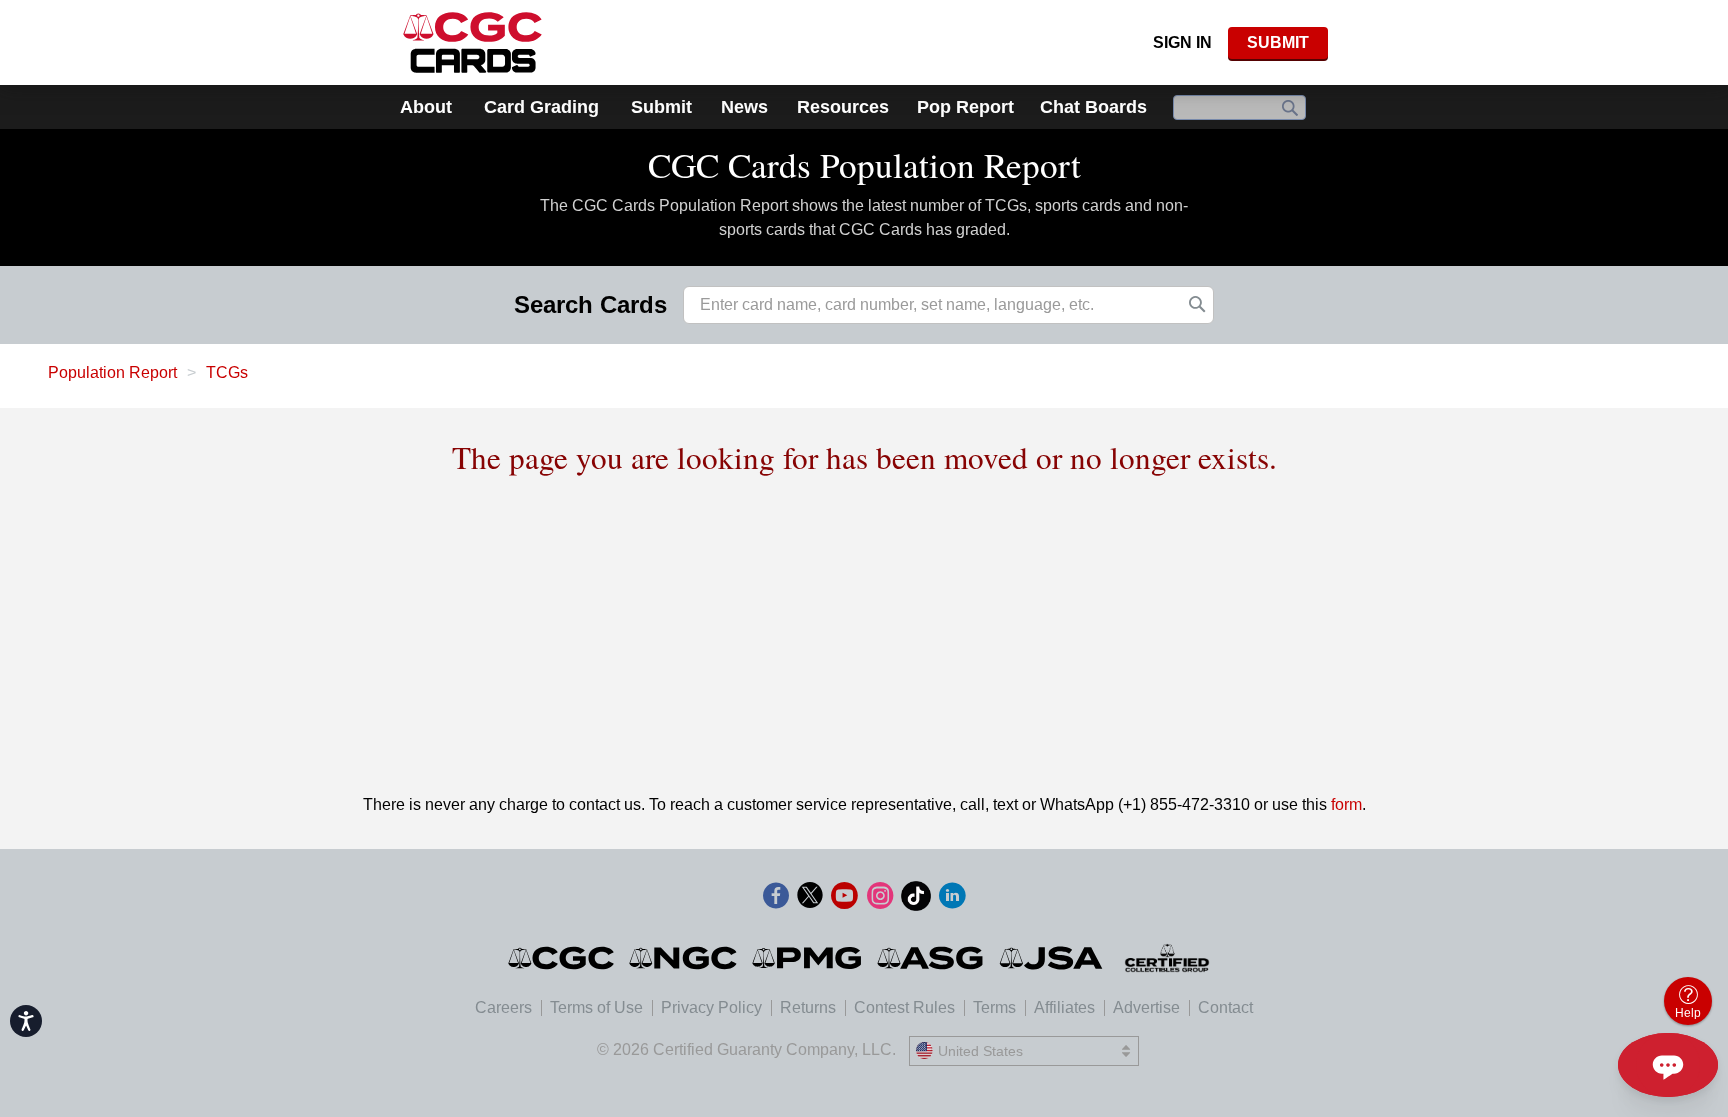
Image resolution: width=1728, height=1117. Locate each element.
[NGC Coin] (684, 958)
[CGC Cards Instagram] (880, 899)
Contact (1225, 1007)
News (744, 107)
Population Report (112, 372)
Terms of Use (596, 1007)
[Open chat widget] (1668, 1065)
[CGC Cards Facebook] (776, 899)
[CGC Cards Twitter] (810, 899)
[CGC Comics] (562, 958)
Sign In (1182, 42)
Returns (808, 1007)
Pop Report (965, 107)
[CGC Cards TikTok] (916, 899)
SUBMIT (1278, 42)
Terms (994, 1007)
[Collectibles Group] (1167, 958)
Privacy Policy (711, 1007)
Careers (503, 1007)
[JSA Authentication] (1051, 958)
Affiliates (1064, 1007)
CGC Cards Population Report (864, 164)
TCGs (227, 372)
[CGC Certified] (472, 42)
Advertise (1146, 1007)
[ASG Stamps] (931, 958)
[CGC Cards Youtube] (844, 899)
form (1346, 804)
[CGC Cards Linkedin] (952, 899)
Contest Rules (904, 1007)
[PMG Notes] (808, 958)
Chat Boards (1093, 107)
